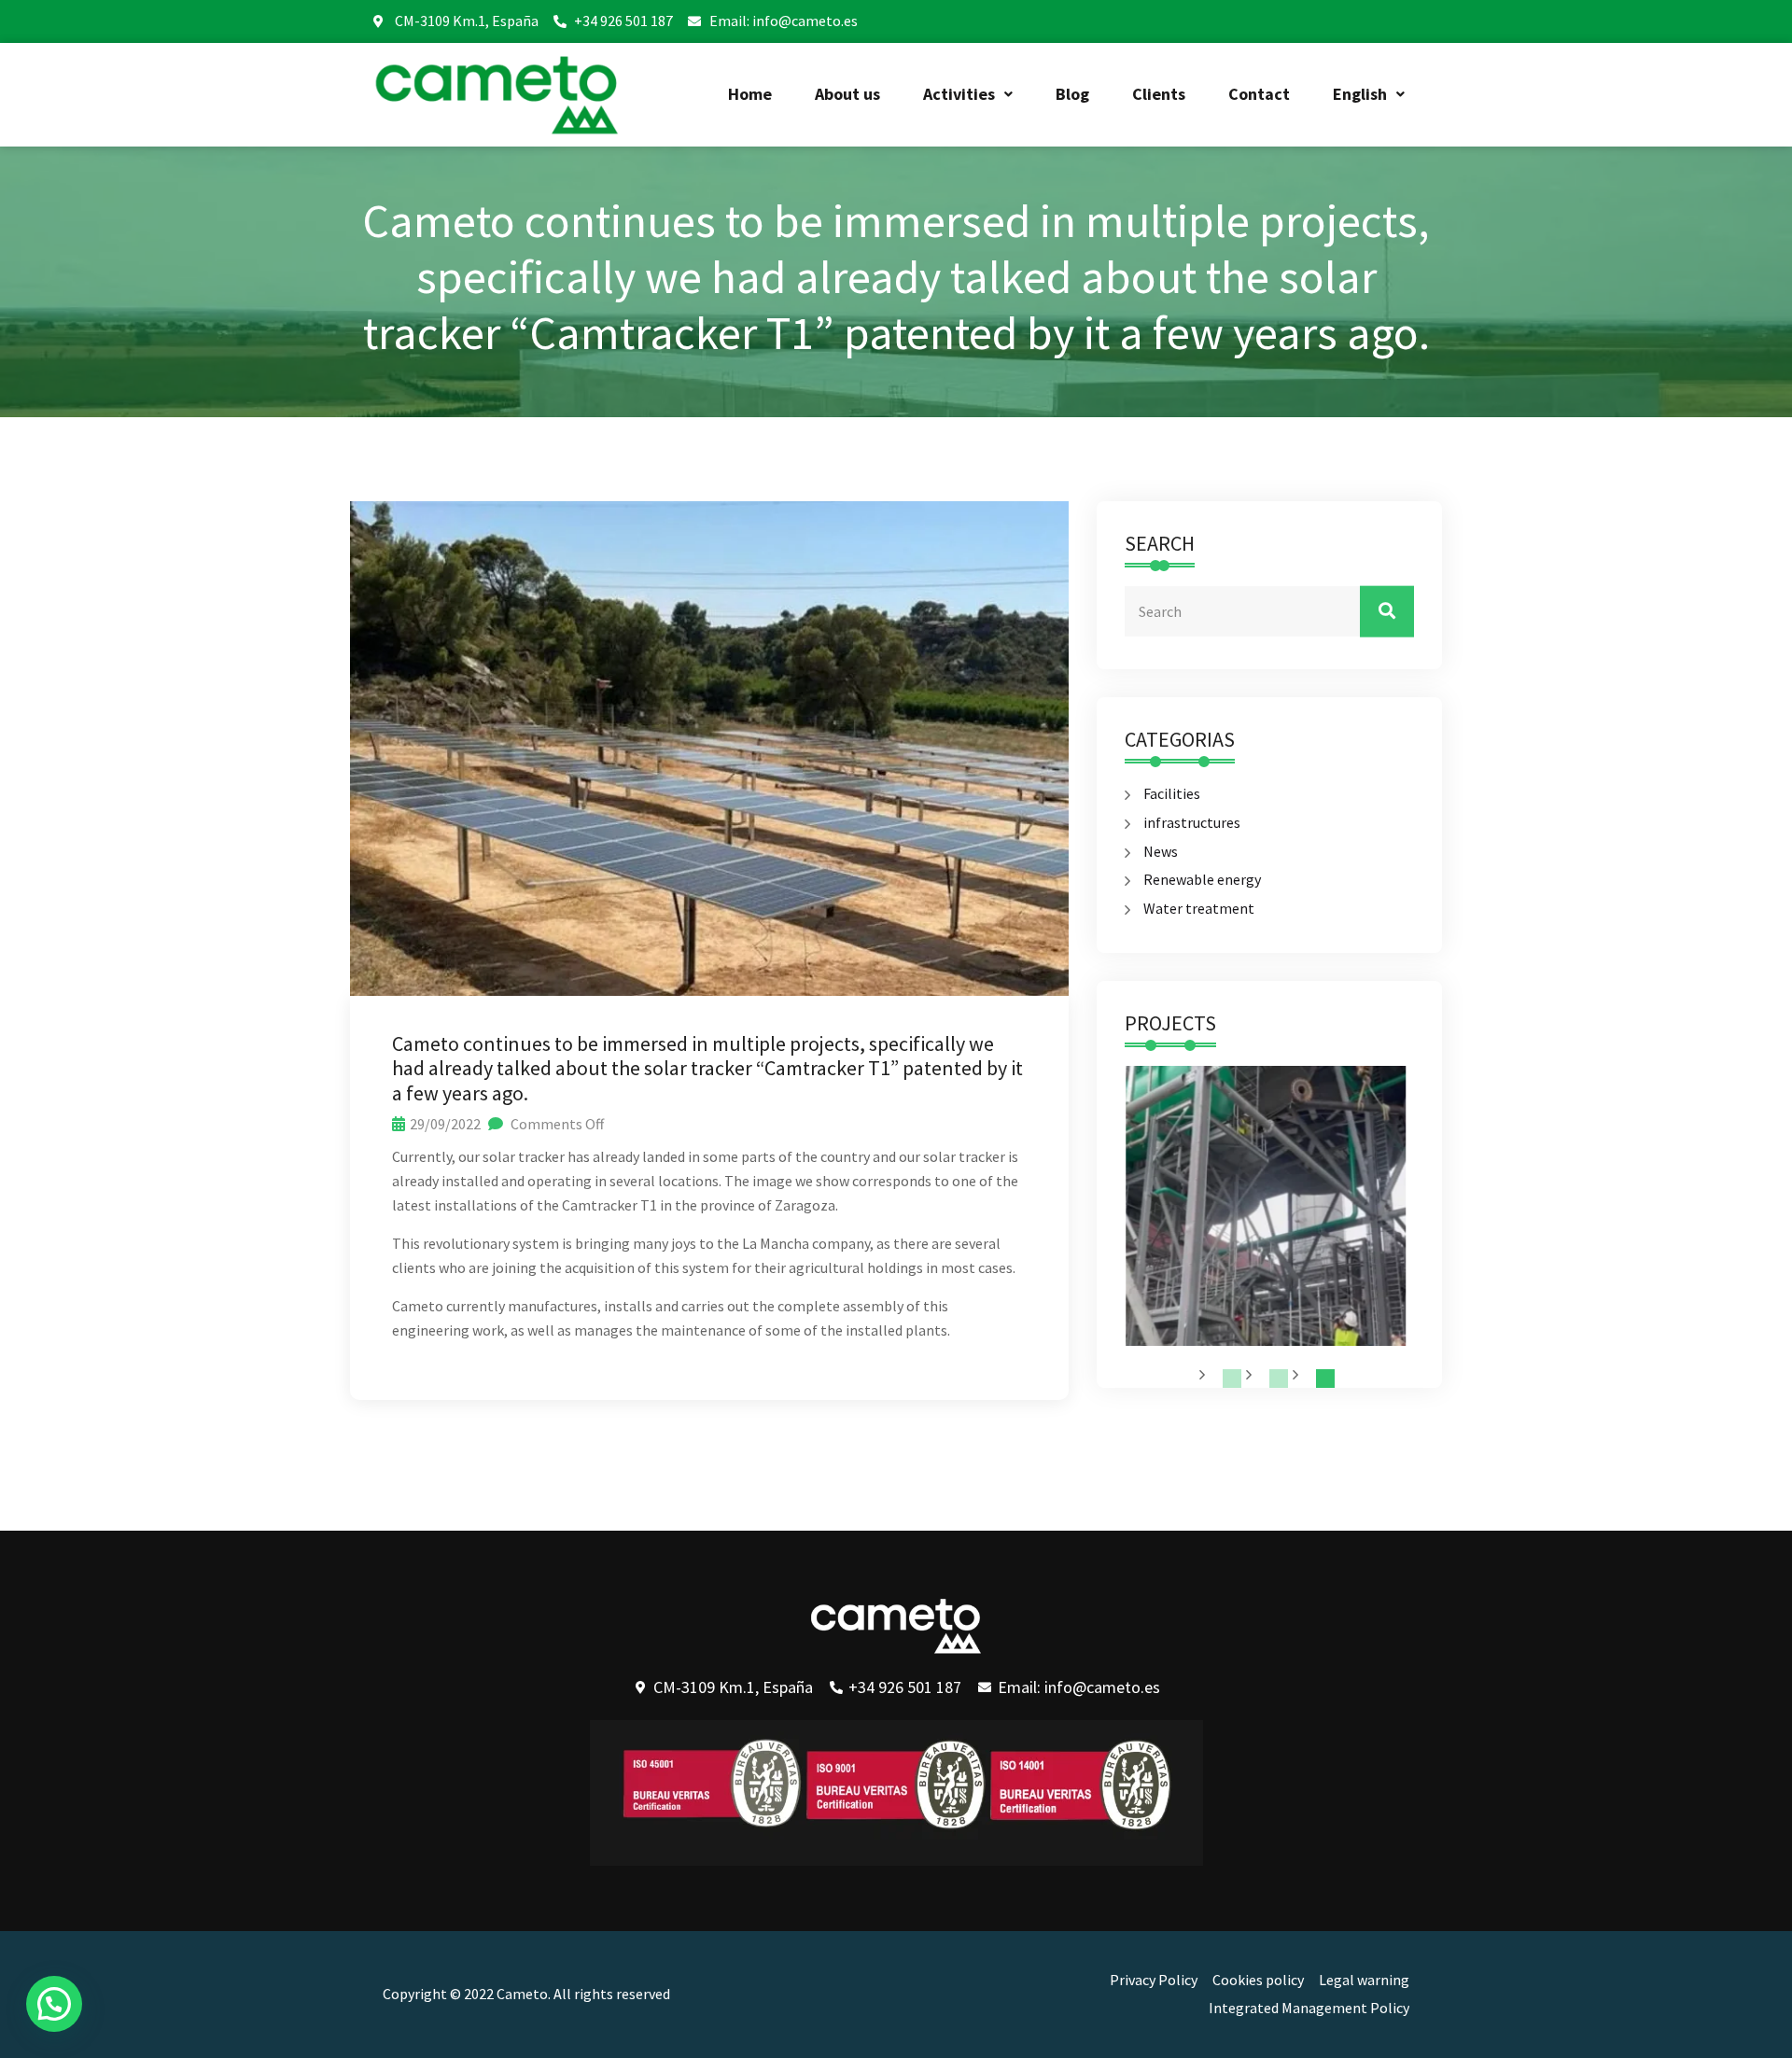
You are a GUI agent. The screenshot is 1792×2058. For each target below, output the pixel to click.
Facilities (1172, 793)
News (1161, 851)
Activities (959, 94)
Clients (1159, 94)
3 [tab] (1325, 1379)
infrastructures (1192, 822)
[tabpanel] (1265, 1206)
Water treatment (1199, 908)
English (1360, 94)
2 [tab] (1279, 1379)
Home (750, 94)
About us (847, 94)
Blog (1072, 94)
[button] (968, 94)
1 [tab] (1232, 1379)
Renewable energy (1202, 879)
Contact (1259, 94)
